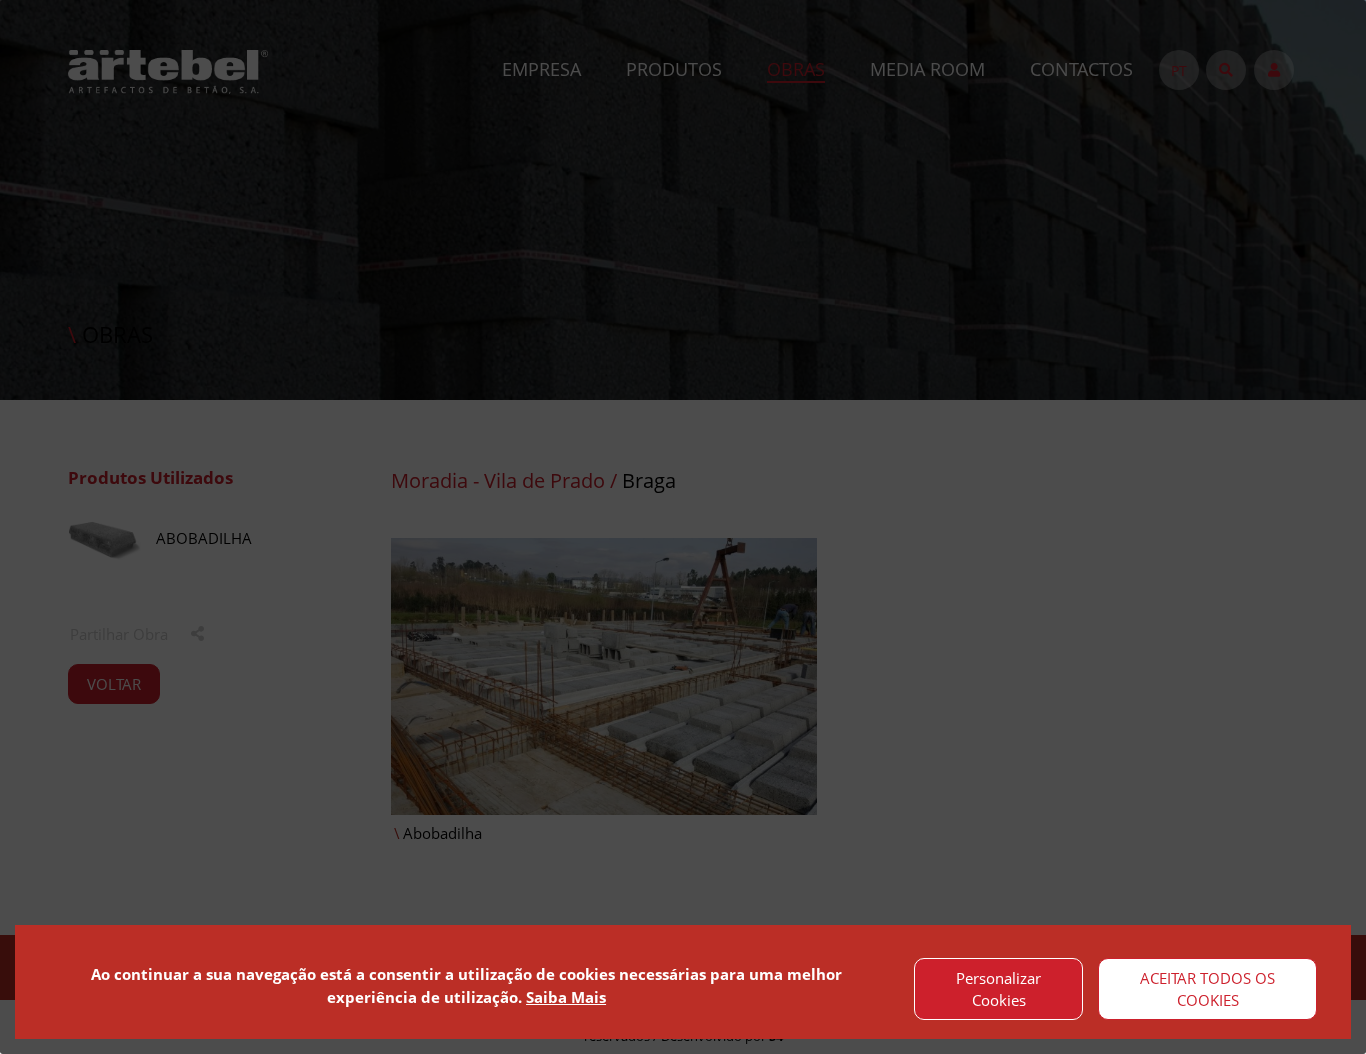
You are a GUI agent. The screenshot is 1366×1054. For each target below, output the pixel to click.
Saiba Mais (566, 997)
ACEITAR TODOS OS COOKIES (1207, 989)
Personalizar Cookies (998, 989)
